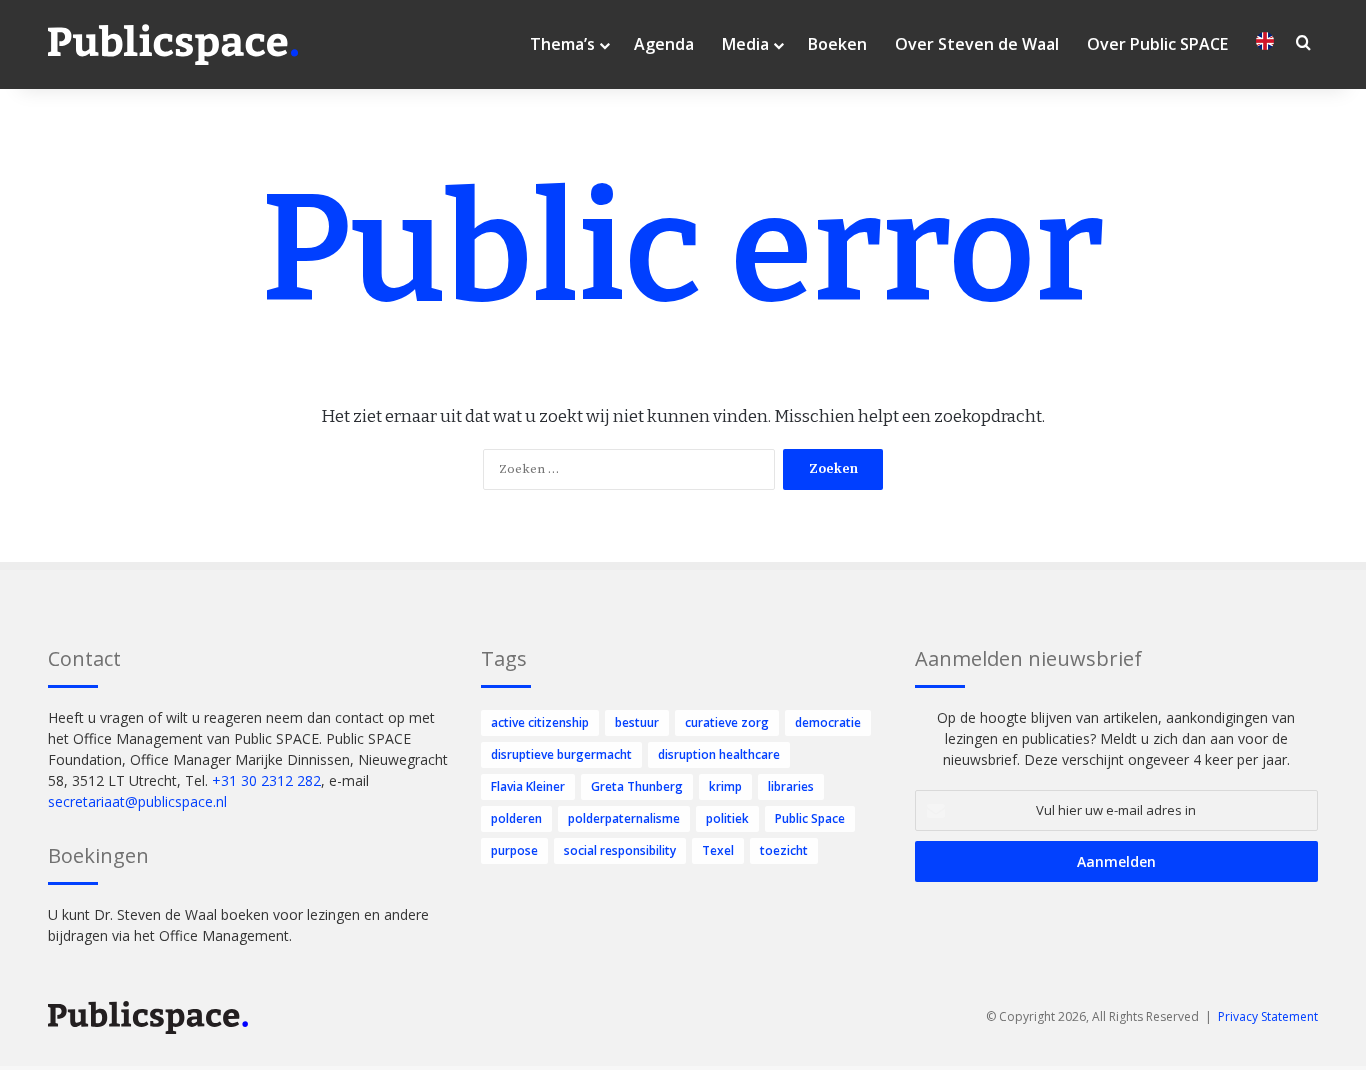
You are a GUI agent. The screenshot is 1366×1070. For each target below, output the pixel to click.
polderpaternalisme (624, 818)
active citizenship (540, 722)
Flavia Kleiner (528, 786)
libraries (791, 786)
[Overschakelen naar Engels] (1265, 44)
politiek (727, 818)
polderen (516, 818)
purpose (514, 850)
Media (745, 44)
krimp (725, 786)
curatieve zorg (727, 722)
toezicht (784, 850)
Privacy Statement (1268, 1016)
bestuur (637, 722)
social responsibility (620, 850)
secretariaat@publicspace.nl (137, 801)
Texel (718, 850)
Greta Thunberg (637, 786)
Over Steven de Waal (977, 44)
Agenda (664, 44)
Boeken (837, 44)
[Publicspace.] (173, 45)
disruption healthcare (719, 754)
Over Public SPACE (1157, 44)
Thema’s (562, 44)
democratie (828, 722)
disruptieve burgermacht (561, 754)
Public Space (810, 818)
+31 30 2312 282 (266, 780)
